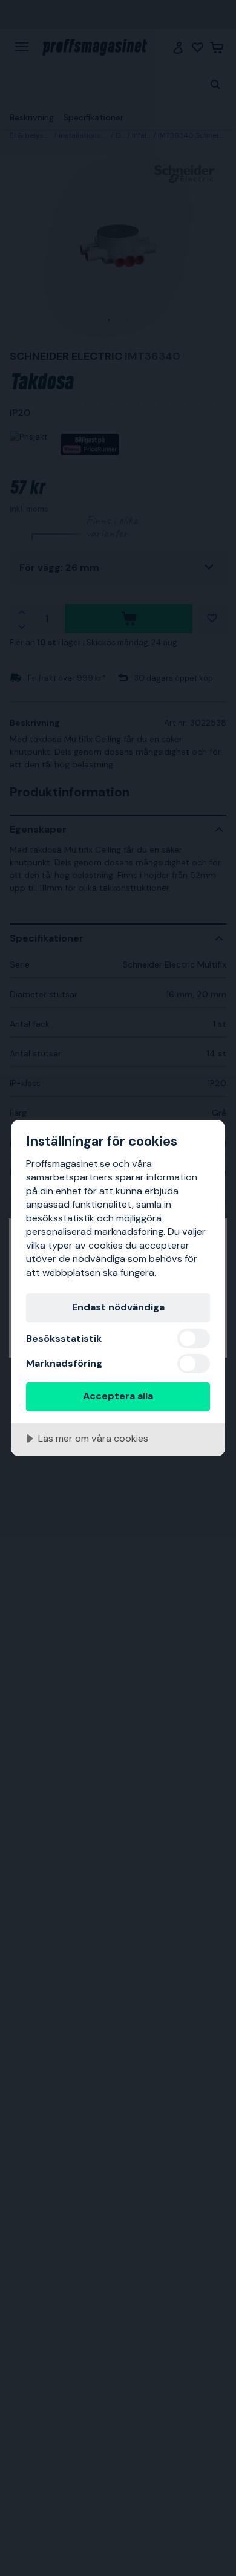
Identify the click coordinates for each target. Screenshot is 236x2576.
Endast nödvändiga (118, 1307)
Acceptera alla (118, 1396)
